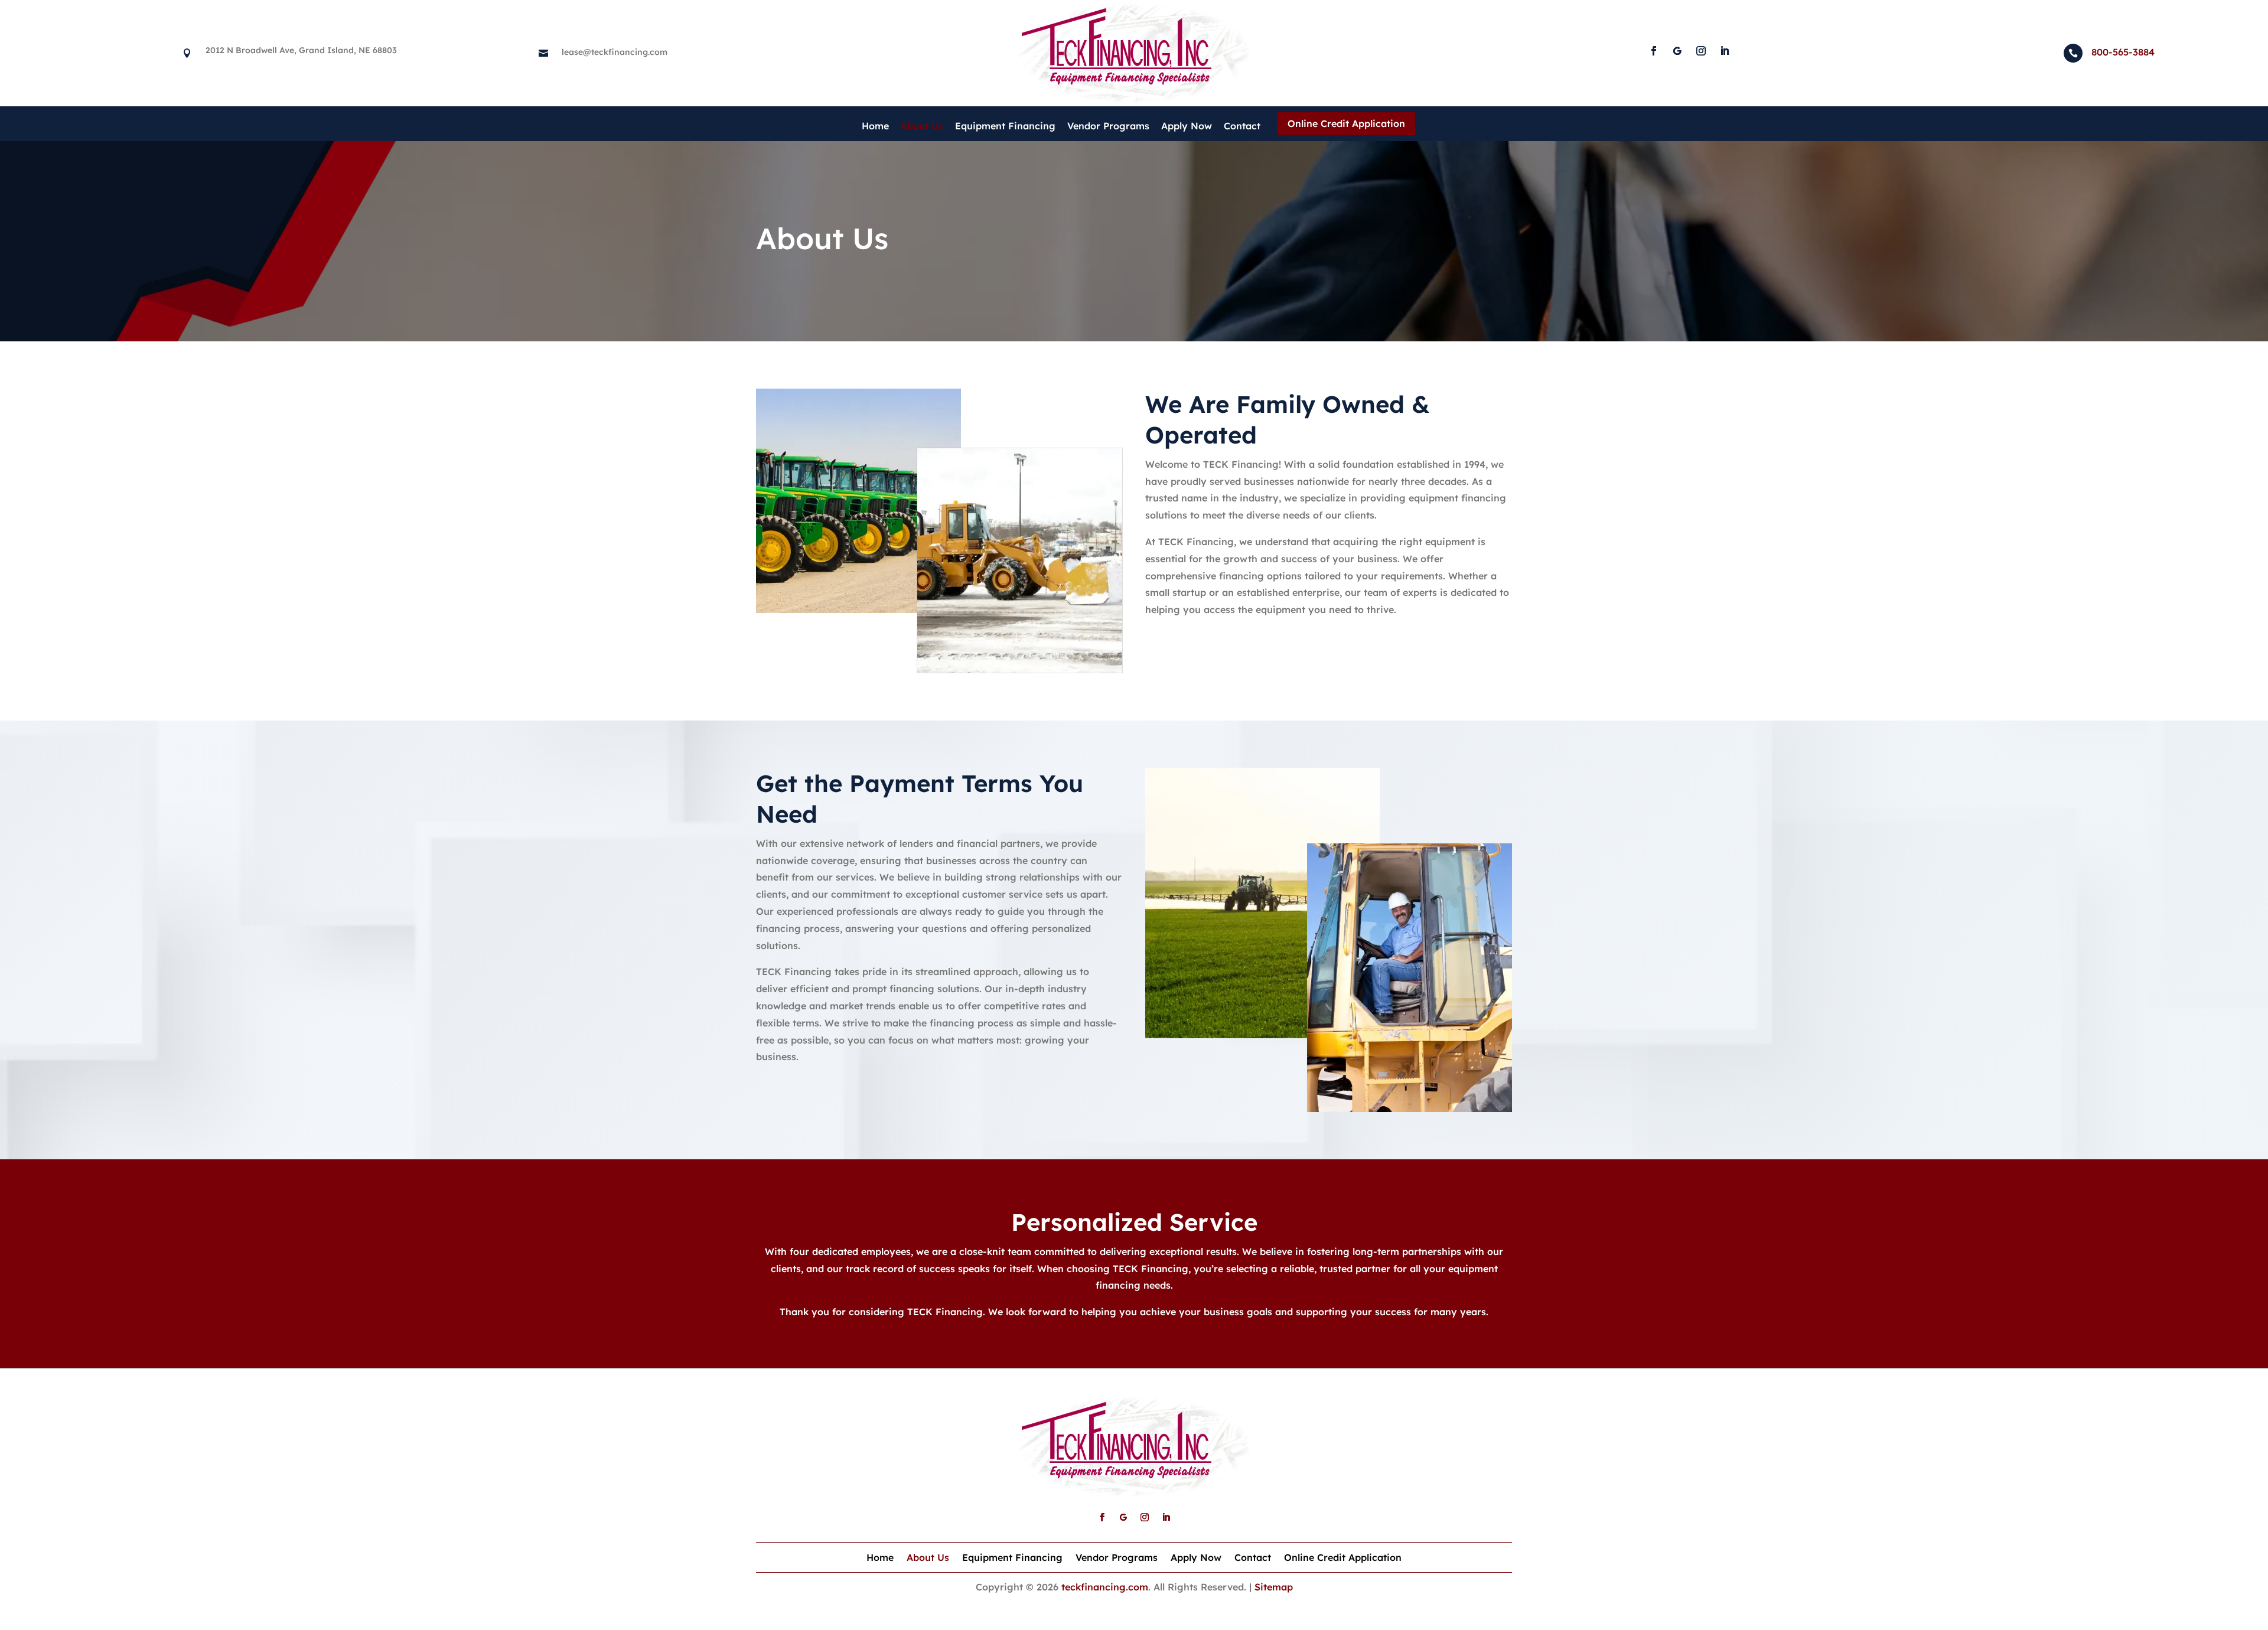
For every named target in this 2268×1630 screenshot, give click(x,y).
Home (875, 126)
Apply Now (1187, 126)
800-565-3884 (2123, 52)
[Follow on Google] (1677, 51)
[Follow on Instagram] (1701, 51)
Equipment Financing (1005, 126)
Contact (1242, 126)
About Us (922, 126)
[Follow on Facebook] (1654, 51)
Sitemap (1274, 1587)
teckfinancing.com (1105, 1587)
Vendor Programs (1108, 126)
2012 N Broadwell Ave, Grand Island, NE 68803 (301, 50)
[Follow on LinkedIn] (1725, 51)
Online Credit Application (1346, 123)
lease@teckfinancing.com (615, 52)
